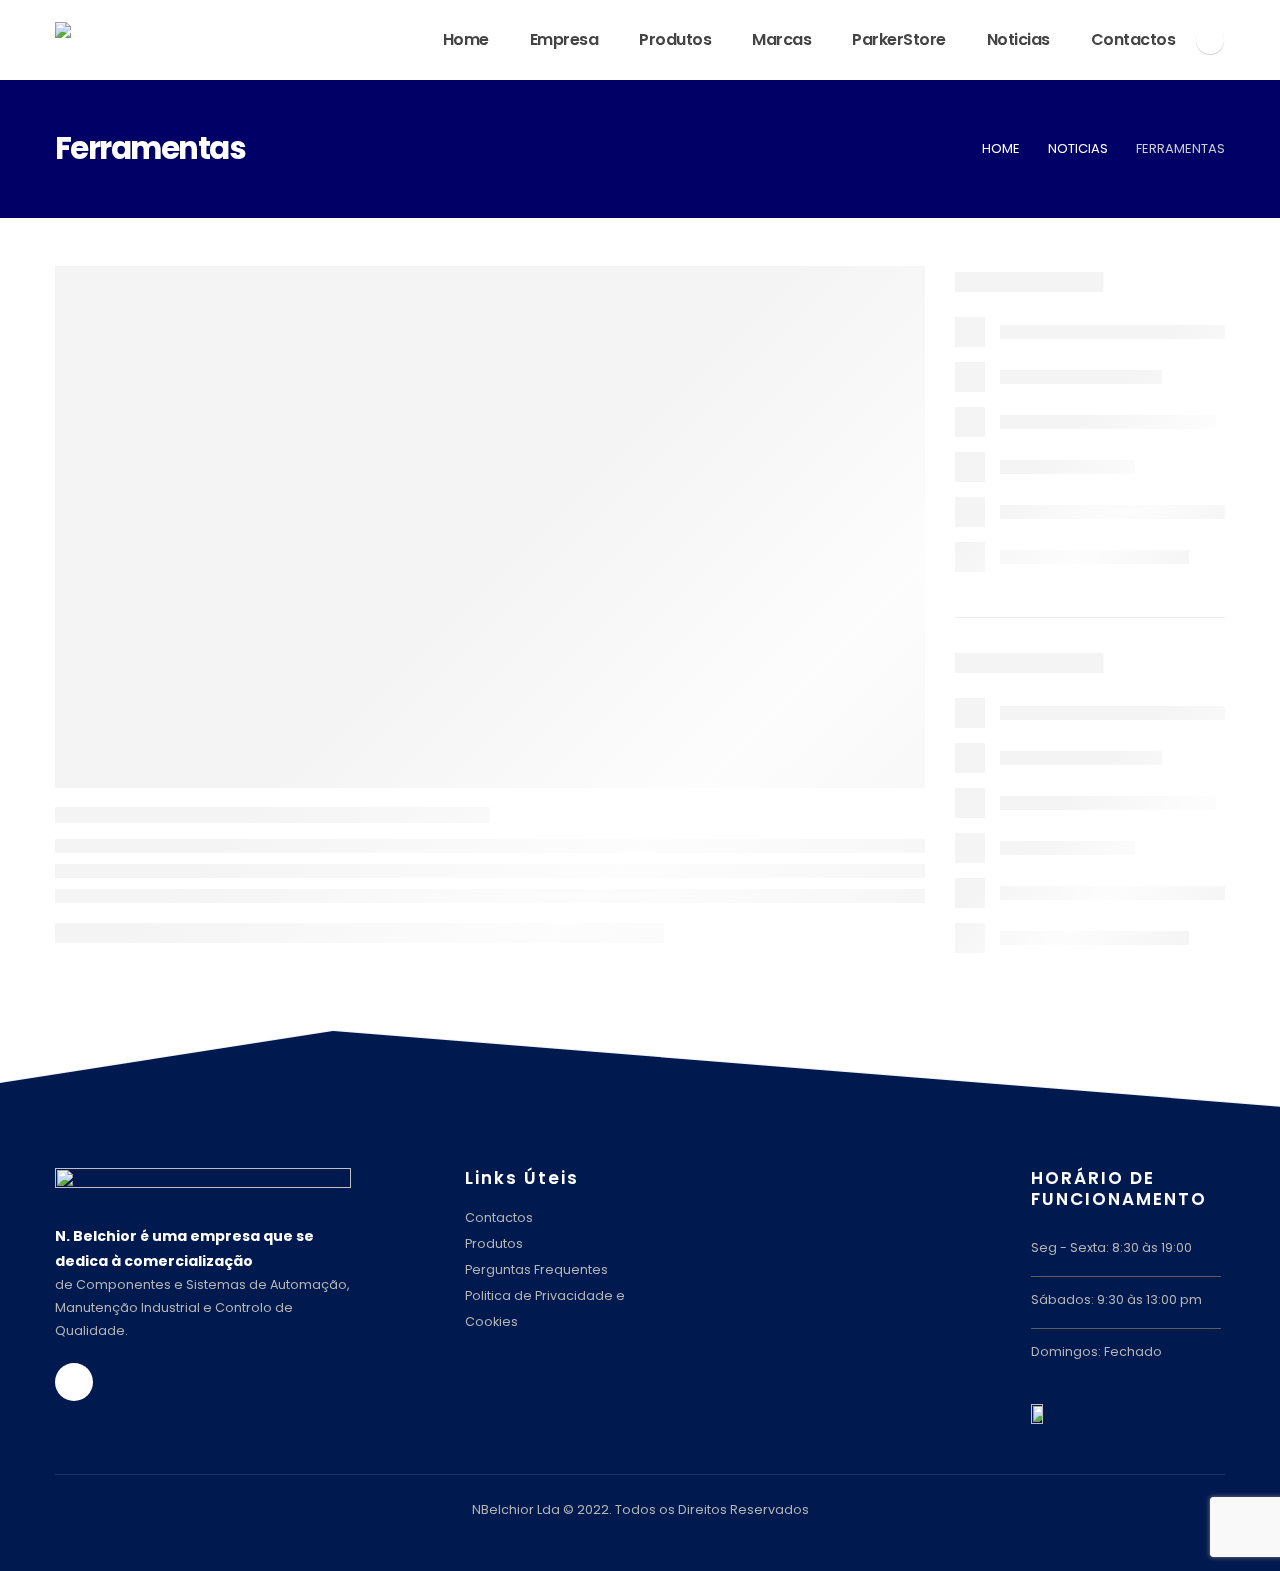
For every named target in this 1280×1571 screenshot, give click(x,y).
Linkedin (74, 1382)
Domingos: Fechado (1096, 1351)
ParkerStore (899, 39)
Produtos (675, 39)
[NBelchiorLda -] (205, 40)
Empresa (564, 39)
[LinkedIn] (1210, 40)
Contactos (1133, 39)
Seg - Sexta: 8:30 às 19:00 (1111, 1247)
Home (466, 39)
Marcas (781, 39)
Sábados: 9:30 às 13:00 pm (1116, 1299)
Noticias (1018, 39)
